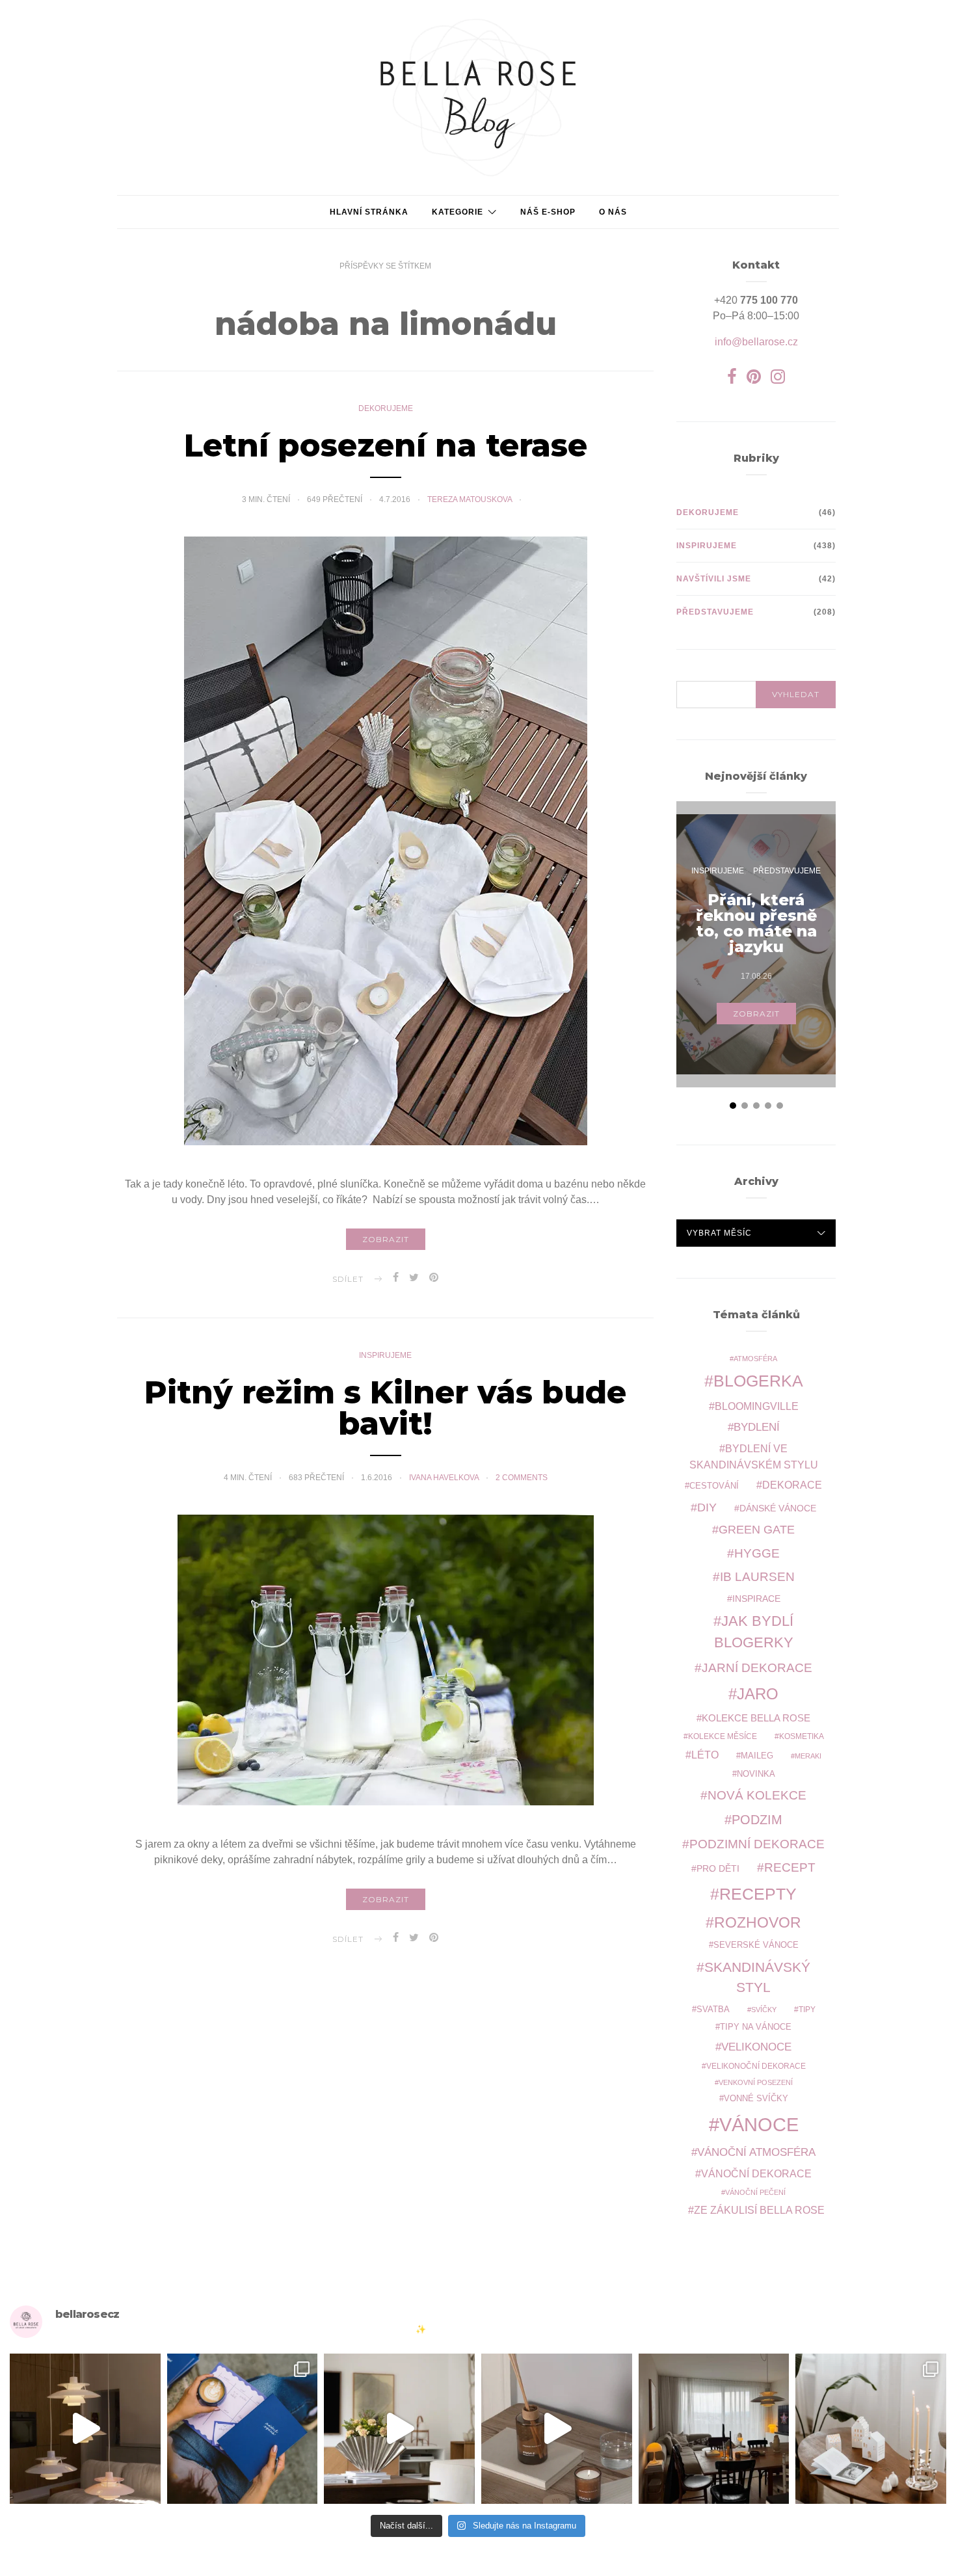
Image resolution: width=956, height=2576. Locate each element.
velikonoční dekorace (756, 2066)
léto (705, 1755)
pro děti (718, 1868)
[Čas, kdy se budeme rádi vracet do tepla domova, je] (714, 2429)
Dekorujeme (386, 408)
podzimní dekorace (757, 1844)
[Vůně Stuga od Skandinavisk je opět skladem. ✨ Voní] (557, 2429)
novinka (756, 1774)
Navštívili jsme (714, 579)
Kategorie (458, 212)
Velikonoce (756, 2047)
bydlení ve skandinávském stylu (754, 1456)
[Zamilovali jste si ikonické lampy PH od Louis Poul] (85, 2429)
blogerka (758, 1381)
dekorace (792, 1485)
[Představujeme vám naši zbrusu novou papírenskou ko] (243, 2429)
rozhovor (758, 1922)
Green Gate (757, 1530)
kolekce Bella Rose (756, 1718)
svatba (713, 2009)
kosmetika (802, 1736)
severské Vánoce (756, 1945)
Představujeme (715, 612)
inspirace (756, 1599)
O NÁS (613, 212)
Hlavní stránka (369, 212)
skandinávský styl (757, 1977)
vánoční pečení (755, 2192)
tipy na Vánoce (756, 2027)
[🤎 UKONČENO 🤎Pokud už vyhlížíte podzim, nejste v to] (871, 2429)
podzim (757, 1820)
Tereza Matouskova (471, 499)
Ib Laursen (757, 1577)
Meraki (808, 1756)
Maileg (757, 1756)
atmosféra (755, 1359)
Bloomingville (757, 1406)
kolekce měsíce (723, 1736)
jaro (758, 1694)
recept (790, 1867)
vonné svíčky (756, 2099)
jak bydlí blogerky (754, 1632)
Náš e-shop (548, 212)
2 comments (522, 1478)
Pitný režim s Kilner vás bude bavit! (385, 1408)
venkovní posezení (756, 2082)
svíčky (764, 2010)
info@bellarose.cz (756, 342)
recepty (758, 1894)
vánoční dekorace (756, 2174)
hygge (757, 1553)
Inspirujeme (385, 1355)
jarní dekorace (757, 1668)
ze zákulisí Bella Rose (759, 2210)
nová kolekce (757, 1795)
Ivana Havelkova (445, 1478)
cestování (714, 1486)
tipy (807, 2009)
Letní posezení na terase (386, 445)
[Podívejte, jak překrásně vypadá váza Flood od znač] (399, 2429)
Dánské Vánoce (778, 1508)
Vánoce (759, 2124)
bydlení (757, 1427)
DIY (707, 1507)
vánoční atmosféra (756, 2152)
